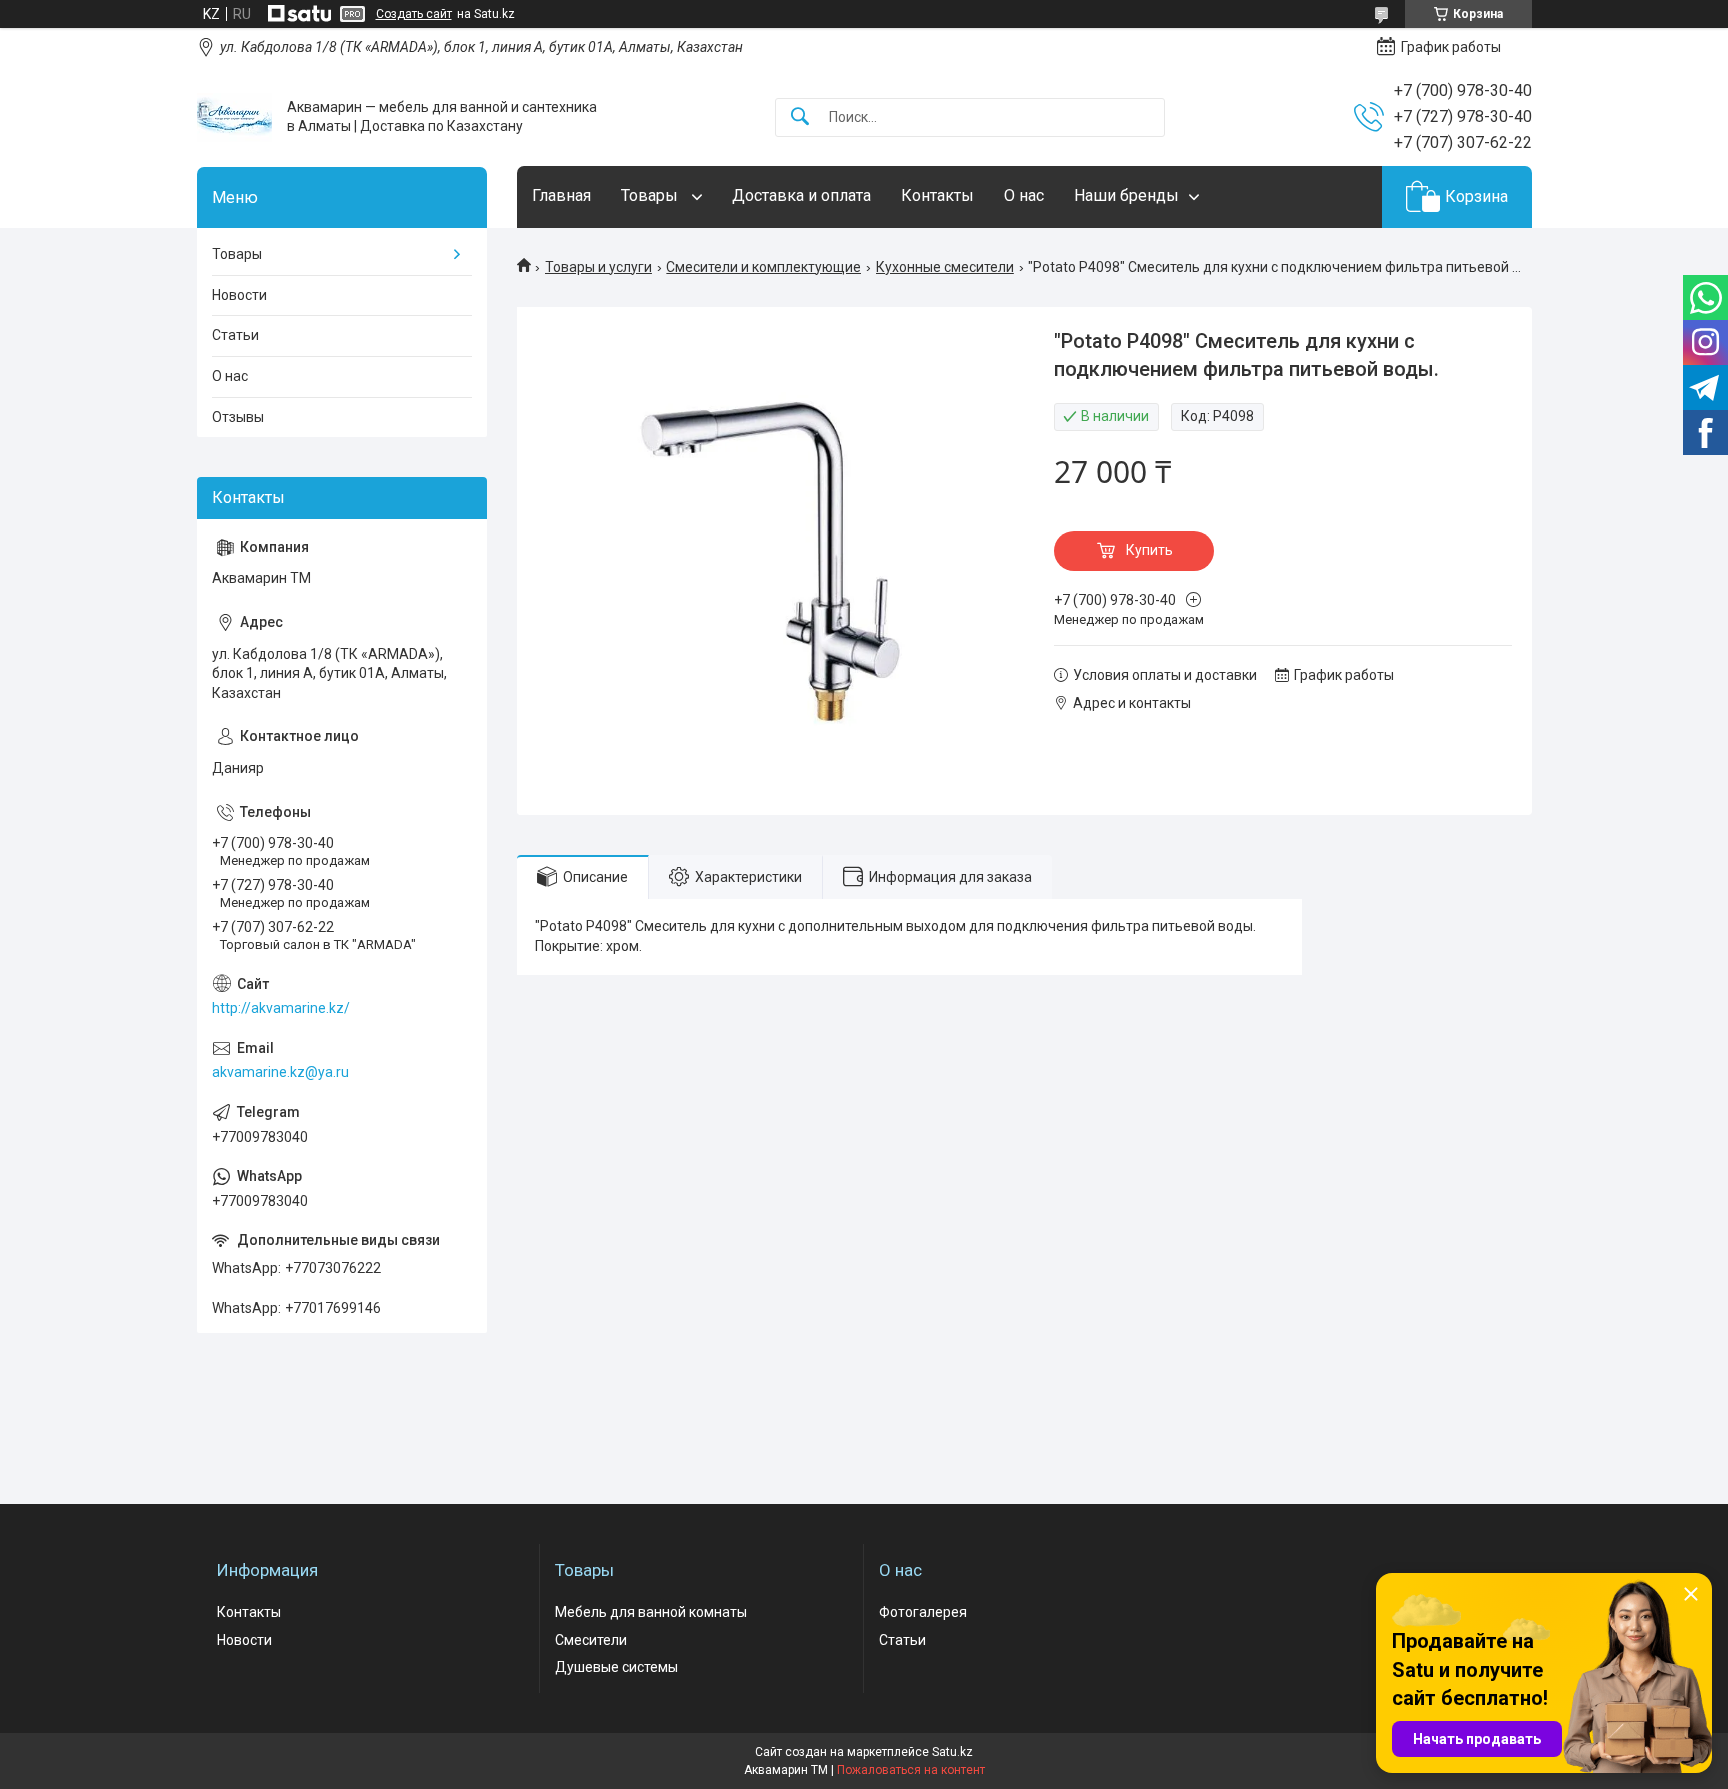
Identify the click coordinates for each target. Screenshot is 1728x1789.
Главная (561, 195)
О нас (1024, 195)
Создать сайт (414, 14)
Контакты (937, 195)
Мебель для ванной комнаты (651, 1612)
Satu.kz (952, 1752)
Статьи (235, 335)
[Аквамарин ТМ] (234, 117)
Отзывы (238, 417)
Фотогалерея (923, 1612)
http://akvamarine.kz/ (281, 1008)
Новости (239, 295)
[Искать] (800, 117)
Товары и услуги (598, 267)
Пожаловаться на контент (911, 1770)
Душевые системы (616, 1667)
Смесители (591, 1640)
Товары (651, 195)
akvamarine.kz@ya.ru (280, 1072)
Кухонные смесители (945, 267)
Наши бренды (1126, 195)
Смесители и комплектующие (763, 267)
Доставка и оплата (801, 195)
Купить (1149, 550)
